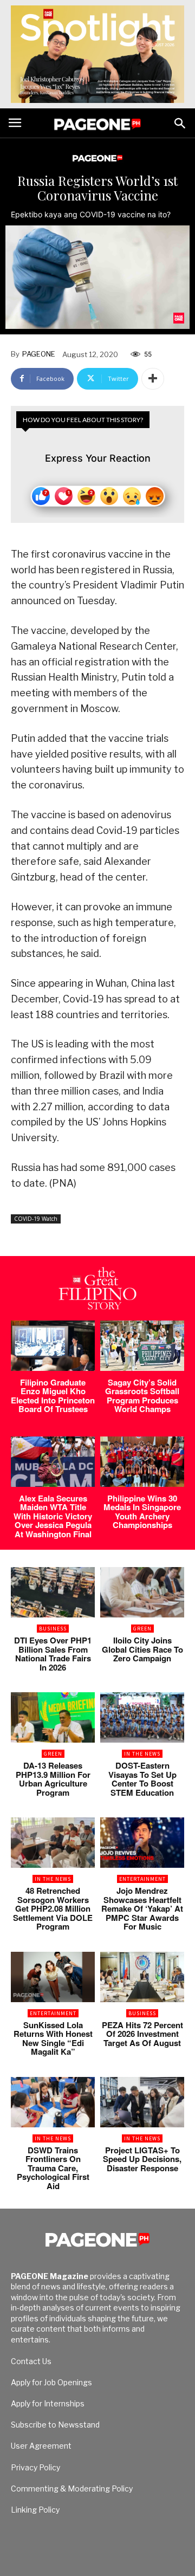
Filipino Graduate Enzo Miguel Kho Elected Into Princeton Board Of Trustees (53, 1396)
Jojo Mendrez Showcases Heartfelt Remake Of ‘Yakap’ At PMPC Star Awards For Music (142, 1908)
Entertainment (142, 1879)
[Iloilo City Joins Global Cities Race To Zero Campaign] (142, 1592)
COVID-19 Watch (36, 1219)
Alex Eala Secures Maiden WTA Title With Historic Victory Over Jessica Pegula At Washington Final (53, 1516)
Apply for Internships (48, 2403)
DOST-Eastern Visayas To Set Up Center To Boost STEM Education (142, 1779)
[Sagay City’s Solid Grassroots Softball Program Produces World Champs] (142, 1346)
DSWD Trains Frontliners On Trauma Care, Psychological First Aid (53, 2168)
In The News (142, 1754)
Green (142, 1629)
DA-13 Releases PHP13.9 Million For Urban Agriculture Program (53, 1779)
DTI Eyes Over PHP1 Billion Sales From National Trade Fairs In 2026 (53, 1654)
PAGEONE (39, 354)
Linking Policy (35, 2510)
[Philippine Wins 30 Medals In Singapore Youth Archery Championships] (142, 1462)
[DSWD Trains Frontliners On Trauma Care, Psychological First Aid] (53, 2102)
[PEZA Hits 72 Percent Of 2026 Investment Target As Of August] (142, 1977)
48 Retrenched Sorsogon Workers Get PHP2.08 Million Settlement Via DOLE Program (53, 1908)
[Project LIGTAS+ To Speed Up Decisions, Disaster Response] (142, 2102)
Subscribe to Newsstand (55, 2425)
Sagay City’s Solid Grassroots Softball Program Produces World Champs (142, 1396)
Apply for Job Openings (51, 2382)
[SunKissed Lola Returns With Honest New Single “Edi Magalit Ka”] (53, 1977)
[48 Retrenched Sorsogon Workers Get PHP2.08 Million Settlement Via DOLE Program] (53, 1843)
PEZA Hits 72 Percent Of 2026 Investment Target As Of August (142, 2034)
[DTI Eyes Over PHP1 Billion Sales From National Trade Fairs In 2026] (53, 1592)
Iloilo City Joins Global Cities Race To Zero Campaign (142, 1649)
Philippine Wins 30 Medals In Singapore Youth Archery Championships (142, 1512)
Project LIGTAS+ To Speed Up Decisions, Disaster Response (142, 2159)
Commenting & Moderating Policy (72, 2488)
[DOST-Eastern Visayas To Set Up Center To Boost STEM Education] (142, 1717)
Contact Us (31, 2361)
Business (53, 1629)
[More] (153, 379)
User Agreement (41, 2446)
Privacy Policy (35, 2467)
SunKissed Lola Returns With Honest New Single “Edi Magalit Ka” (53, 2038)
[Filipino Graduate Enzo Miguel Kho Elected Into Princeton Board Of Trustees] (53, 1346)
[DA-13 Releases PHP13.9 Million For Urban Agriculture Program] (53, 1717)
